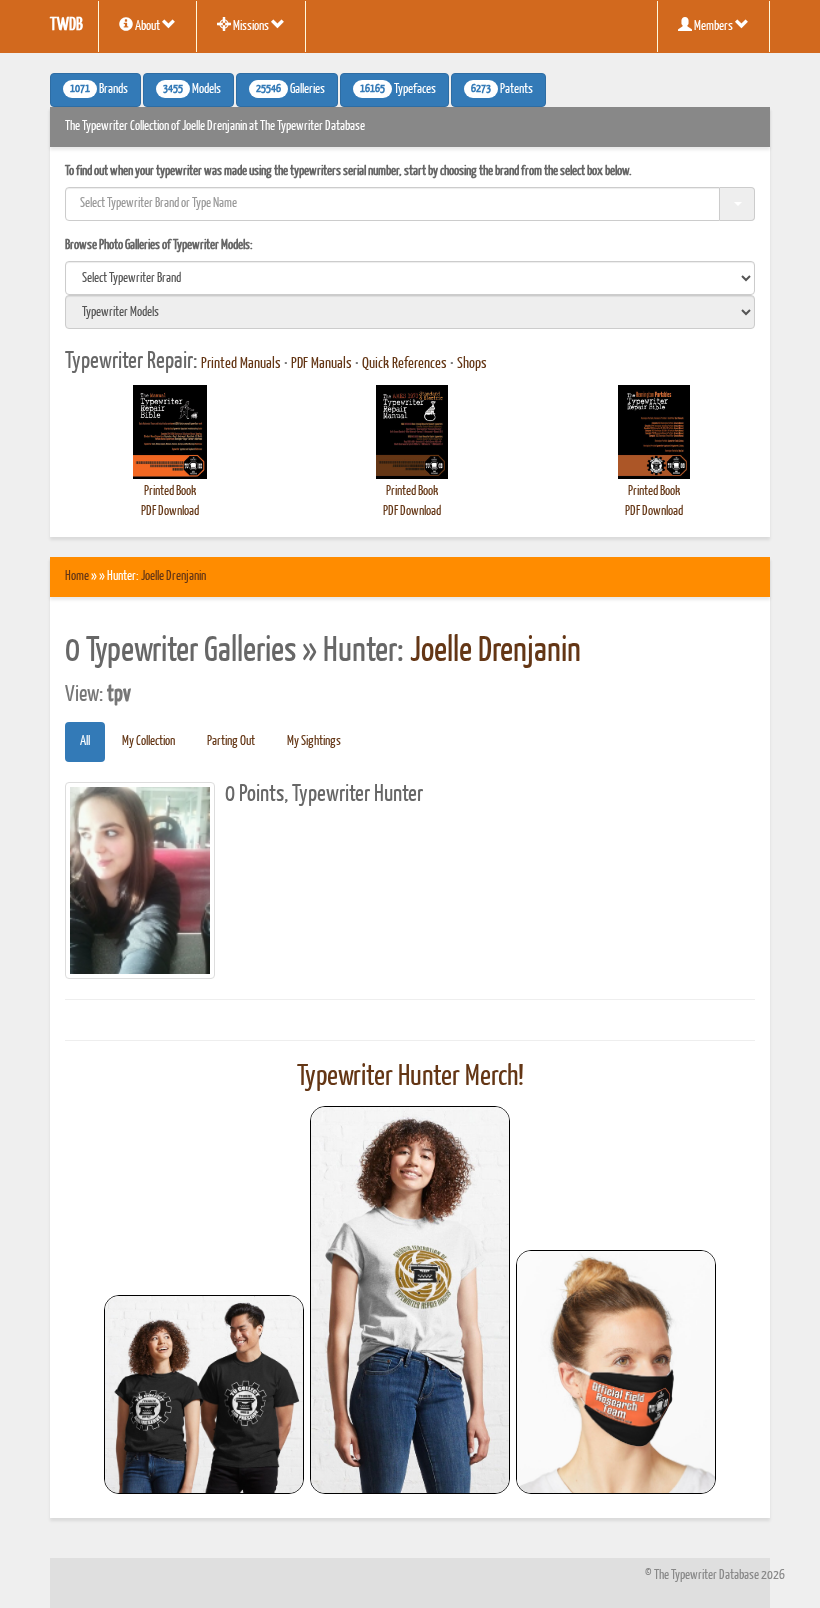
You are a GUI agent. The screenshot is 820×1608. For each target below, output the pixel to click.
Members (713, 26)
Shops (472, 364)
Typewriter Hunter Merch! (410, 1077)
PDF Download (170, 511)
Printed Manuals (241, 364)
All (85, 741)
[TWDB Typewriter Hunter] (204, 1394)
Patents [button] (502, 90)
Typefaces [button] (398, 90)
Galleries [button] (290, 90)
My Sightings (314, 741)
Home (77, 576)
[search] (410, 278)
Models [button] (192, 90)
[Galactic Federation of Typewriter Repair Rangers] (410, 1300)
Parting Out (231, 741)
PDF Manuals (321, 364)
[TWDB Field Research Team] (616, 1372)
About (147, 26)
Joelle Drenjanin (173, 576)
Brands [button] (99, 90)
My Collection (148, 741)
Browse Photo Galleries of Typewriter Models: (159, 245)
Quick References (404, 364)
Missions (251, 26)
